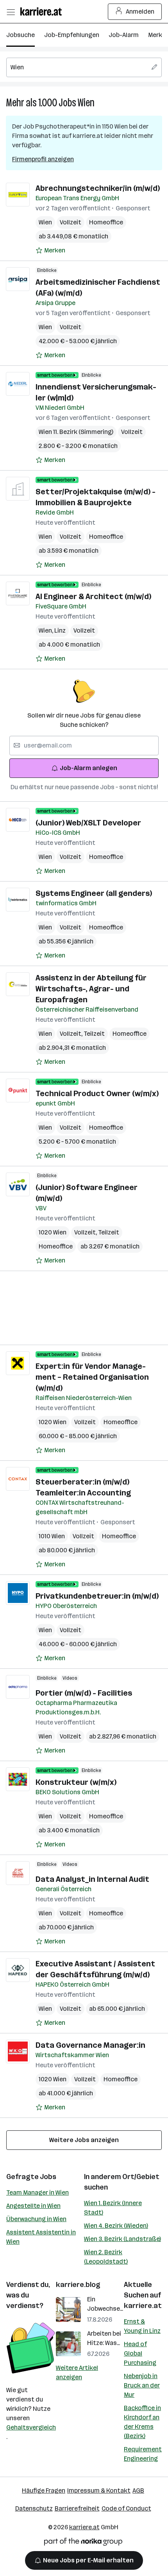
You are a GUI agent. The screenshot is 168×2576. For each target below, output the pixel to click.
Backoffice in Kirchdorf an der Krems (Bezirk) (142, 2422)
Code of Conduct (126, 2508)
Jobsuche (21, 35)
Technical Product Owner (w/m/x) (97, 1093)
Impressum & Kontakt (99, 2490)
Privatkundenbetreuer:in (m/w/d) (97, 1596)
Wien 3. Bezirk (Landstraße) (122, 2239)
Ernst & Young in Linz (142, 2326)
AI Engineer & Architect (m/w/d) (93, 596)
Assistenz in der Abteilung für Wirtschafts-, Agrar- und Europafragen (91, 989)
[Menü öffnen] (11, 12)
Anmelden (140, 11)
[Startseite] (43, 11)
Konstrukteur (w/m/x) (76, 1782)
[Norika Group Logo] (83, 2543)
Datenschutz (34, 2508)
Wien (86, 103)
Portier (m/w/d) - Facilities (84, 1693)
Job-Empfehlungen (72, 35)
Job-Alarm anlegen (88, 768)
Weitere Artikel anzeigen (77, 2372)
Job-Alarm (124, 35)
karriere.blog (78, 2285)
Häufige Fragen (44, 2490)
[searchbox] (84, 67)
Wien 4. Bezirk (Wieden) (116, 2226)
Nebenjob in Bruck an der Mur (142, 2385)
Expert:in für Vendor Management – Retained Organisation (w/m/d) (92, 1377)
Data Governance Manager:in (90, 2045)
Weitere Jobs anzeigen (84, 2140)
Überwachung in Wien (36, 2219)
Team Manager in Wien (38, 2193)
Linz (60, 630)
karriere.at (143, 2306)
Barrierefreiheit (77, 2508)
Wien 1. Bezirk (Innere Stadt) (113, 2208)
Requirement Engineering (143, 2454)
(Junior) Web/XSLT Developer (88, 823)
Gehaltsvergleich (31, 2427)
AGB (138, 2490)
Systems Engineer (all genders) (94, 893)
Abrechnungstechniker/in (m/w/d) (98, 188)
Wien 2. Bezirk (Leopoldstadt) (106, 2257)
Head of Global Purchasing (140, 2353)
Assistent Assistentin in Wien (41, 2237)
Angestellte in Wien (33, 2206)
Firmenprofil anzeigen (43, 159)
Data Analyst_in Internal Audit (92, 1879)
